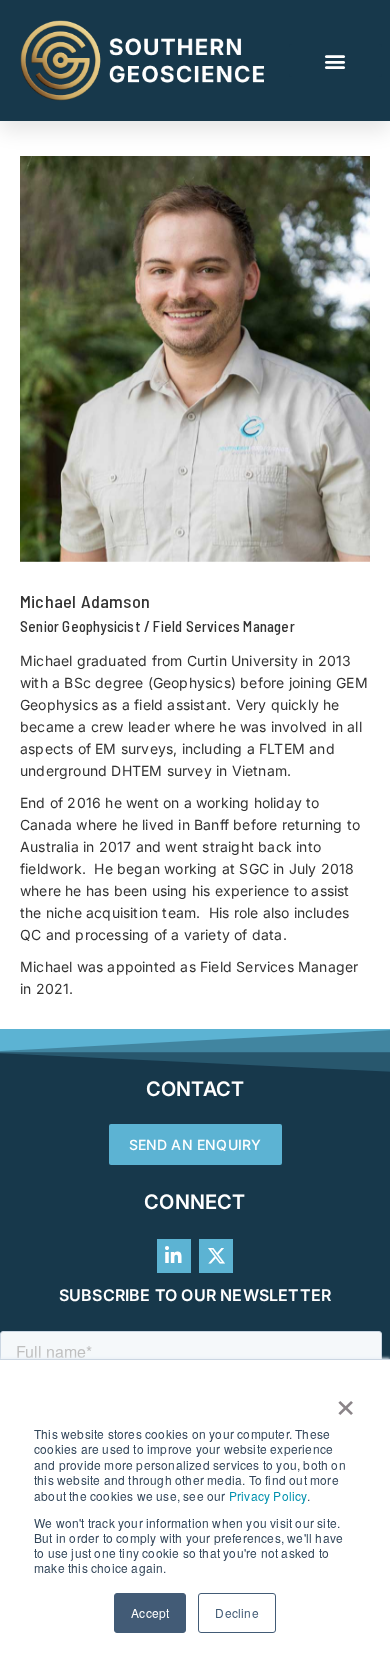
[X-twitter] (216, 1256)
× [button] (345, 1401)
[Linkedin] (174, 1256)
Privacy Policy (268, 1495)
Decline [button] (236, 1612)
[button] (336, 60)
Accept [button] (150, 1612)
